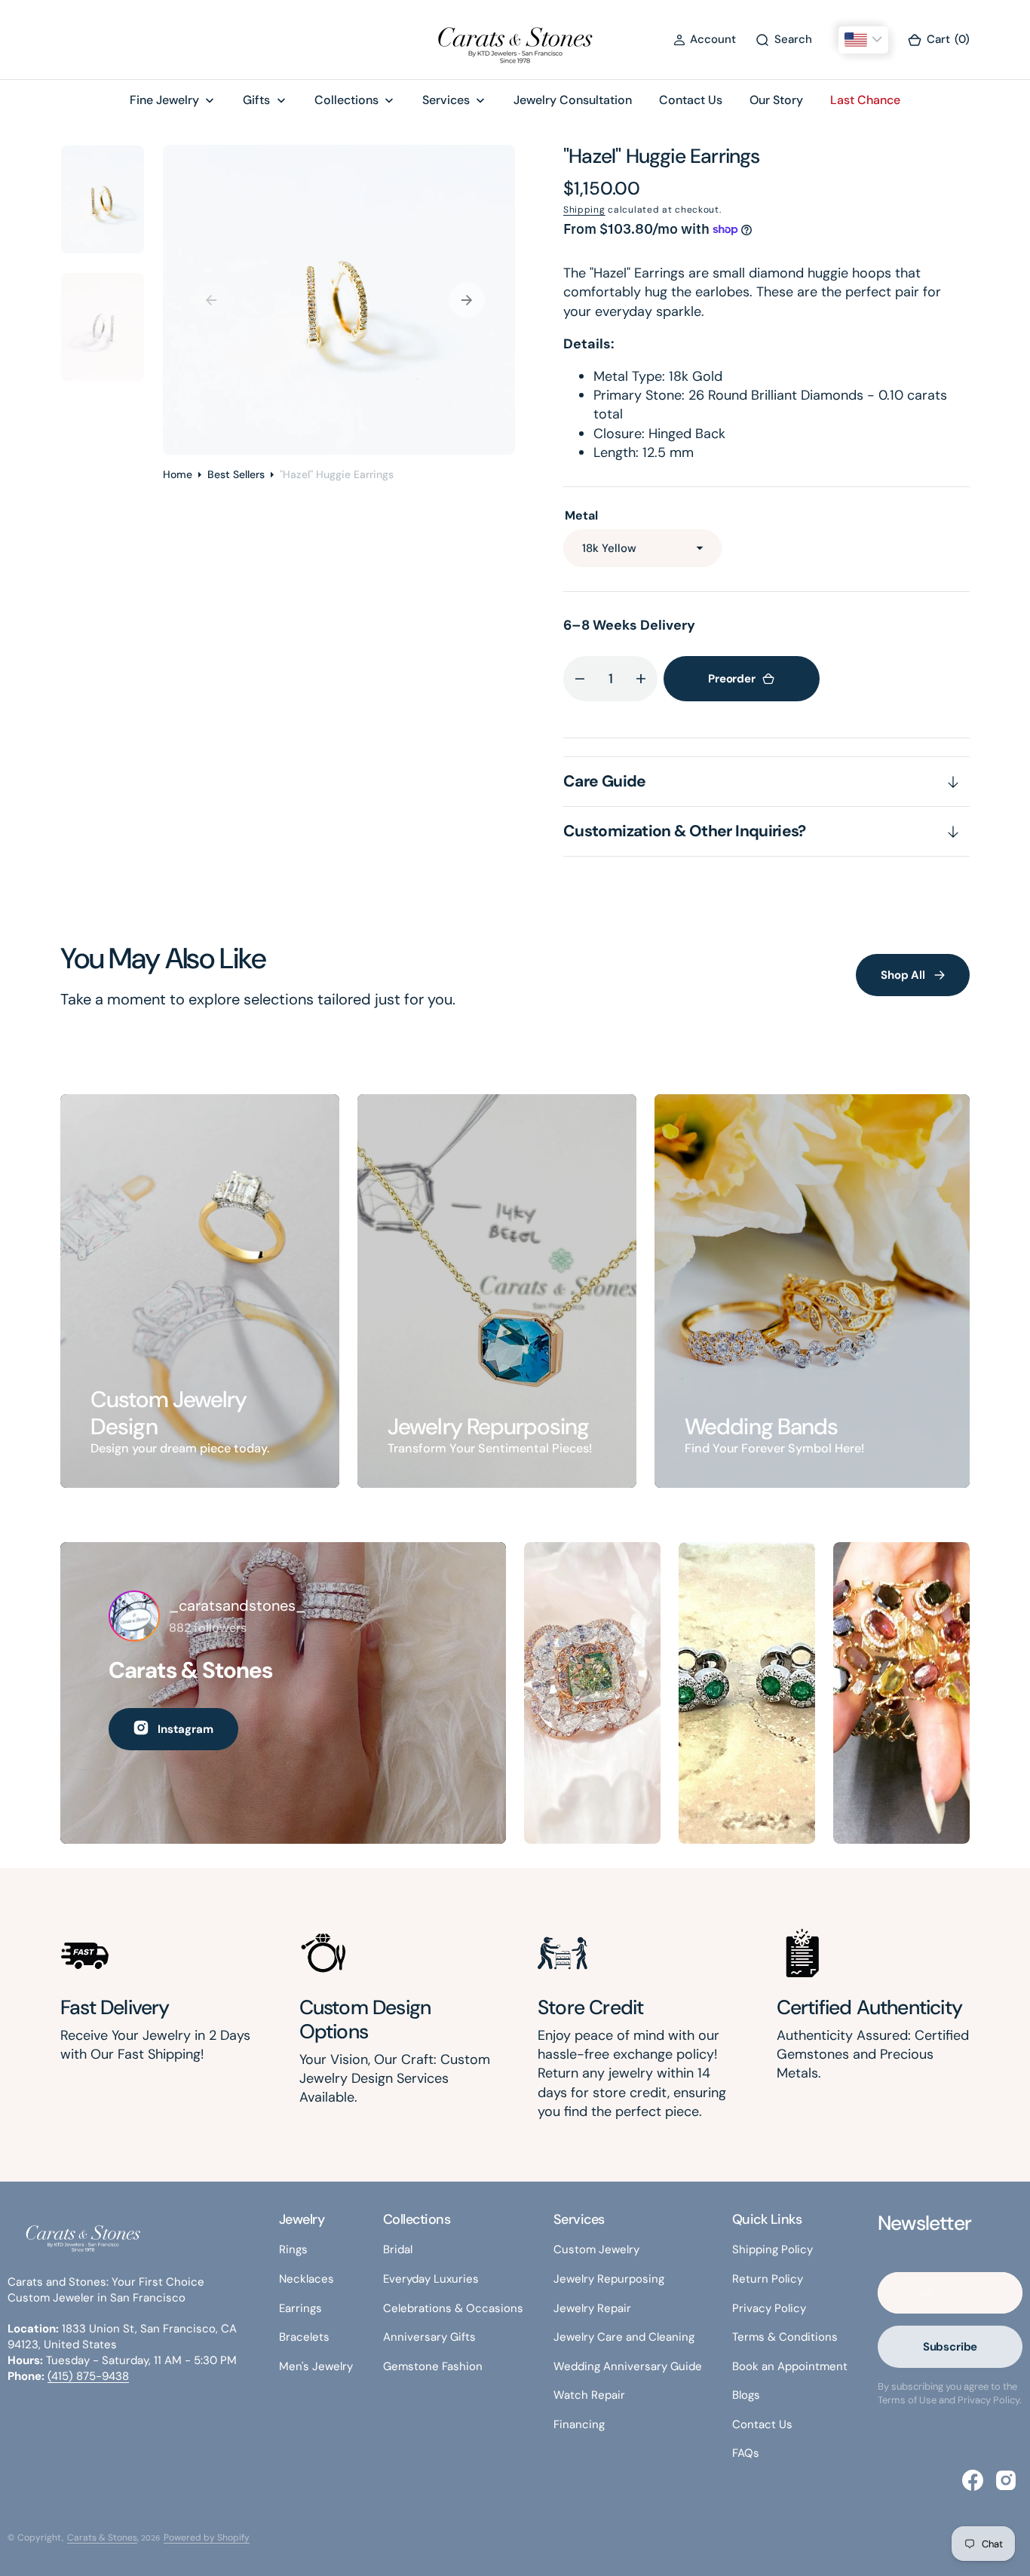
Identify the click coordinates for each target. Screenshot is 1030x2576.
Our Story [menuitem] (776, 100)
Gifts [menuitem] (256, 100)
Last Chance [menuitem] (865, 100)
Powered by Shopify (207, 2538)
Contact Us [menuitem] (691, 100)
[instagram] (1006, 2480)
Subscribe (950, 2347)
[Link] (200, 1291)
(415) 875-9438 (88, 2376)
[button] (705, 40)
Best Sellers (236, 474)
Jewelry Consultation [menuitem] (573, 100)
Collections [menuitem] (346, 100)
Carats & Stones (102, 2538)
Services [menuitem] (446, 100)
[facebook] (973, 2480)
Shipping (584, 210)
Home (178, 474)
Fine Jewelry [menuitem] (164, 100)
